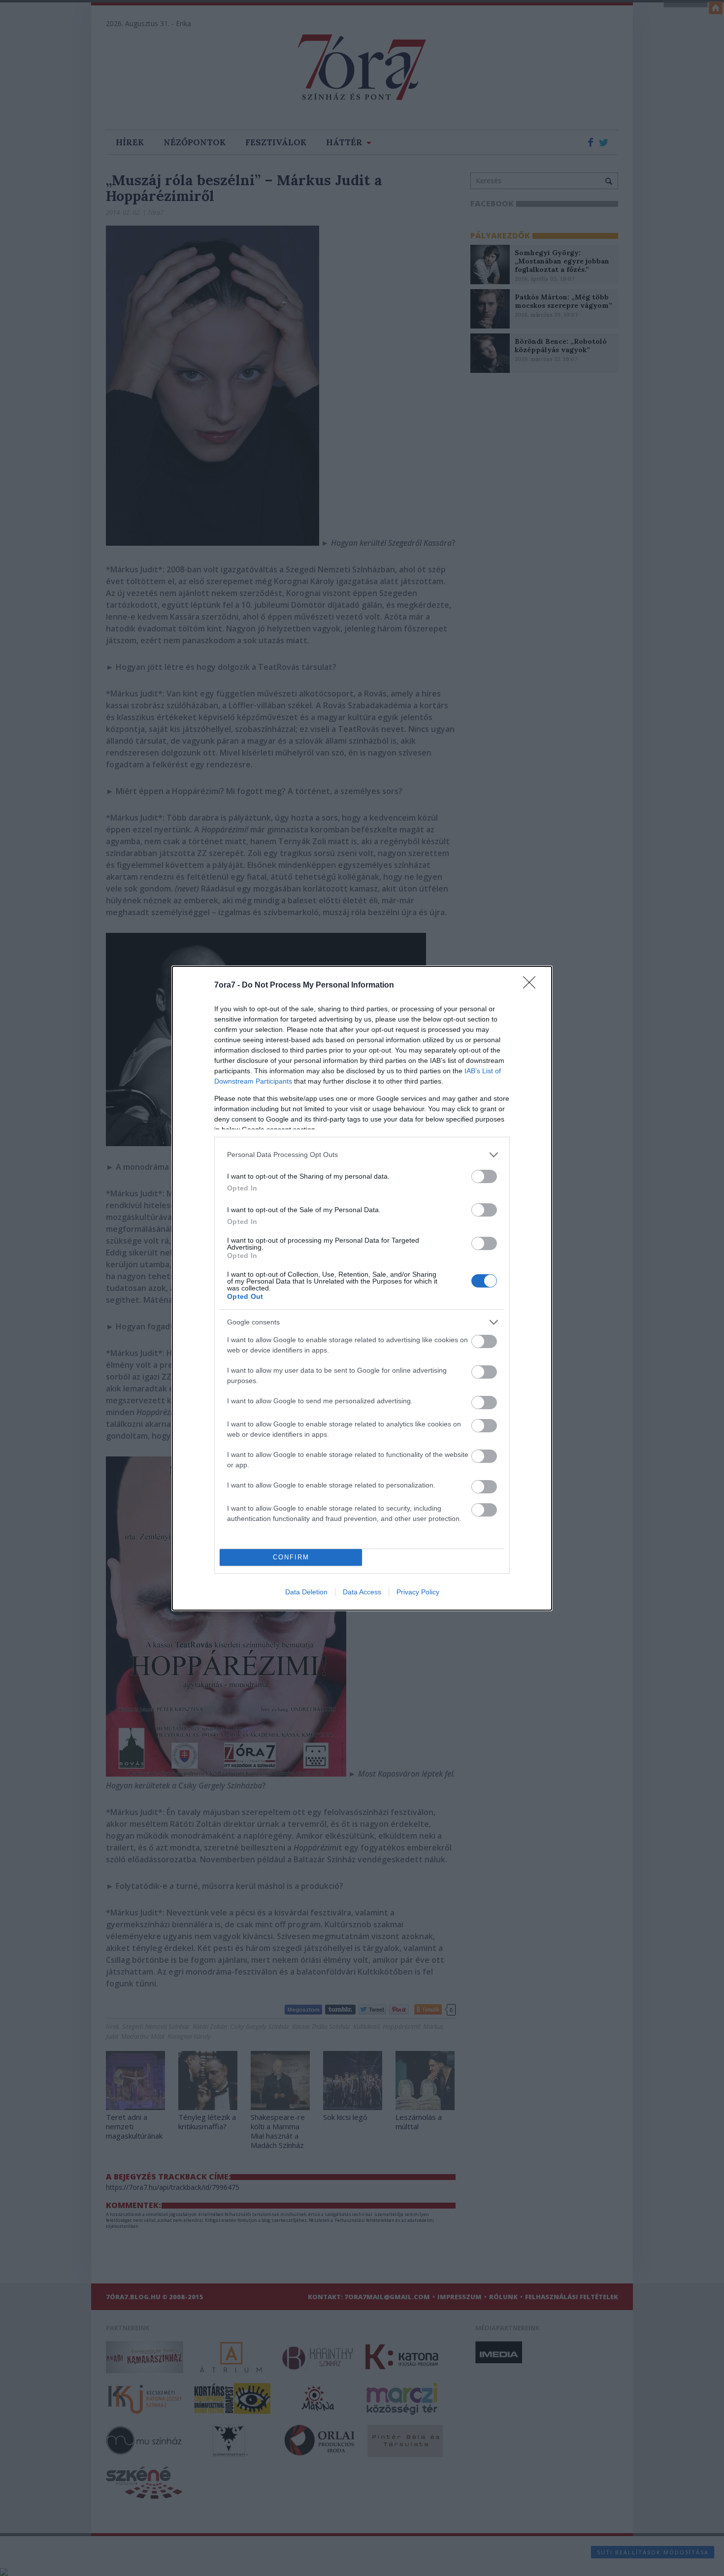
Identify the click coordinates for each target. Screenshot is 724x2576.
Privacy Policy (418, 1592)
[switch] (484, 1176)
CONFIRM (291, 1557)
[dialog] (362, 1288)
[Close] (532, 986)
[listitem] (362, 1155)
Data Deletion (306, 1592)
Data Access (362, 1592)
